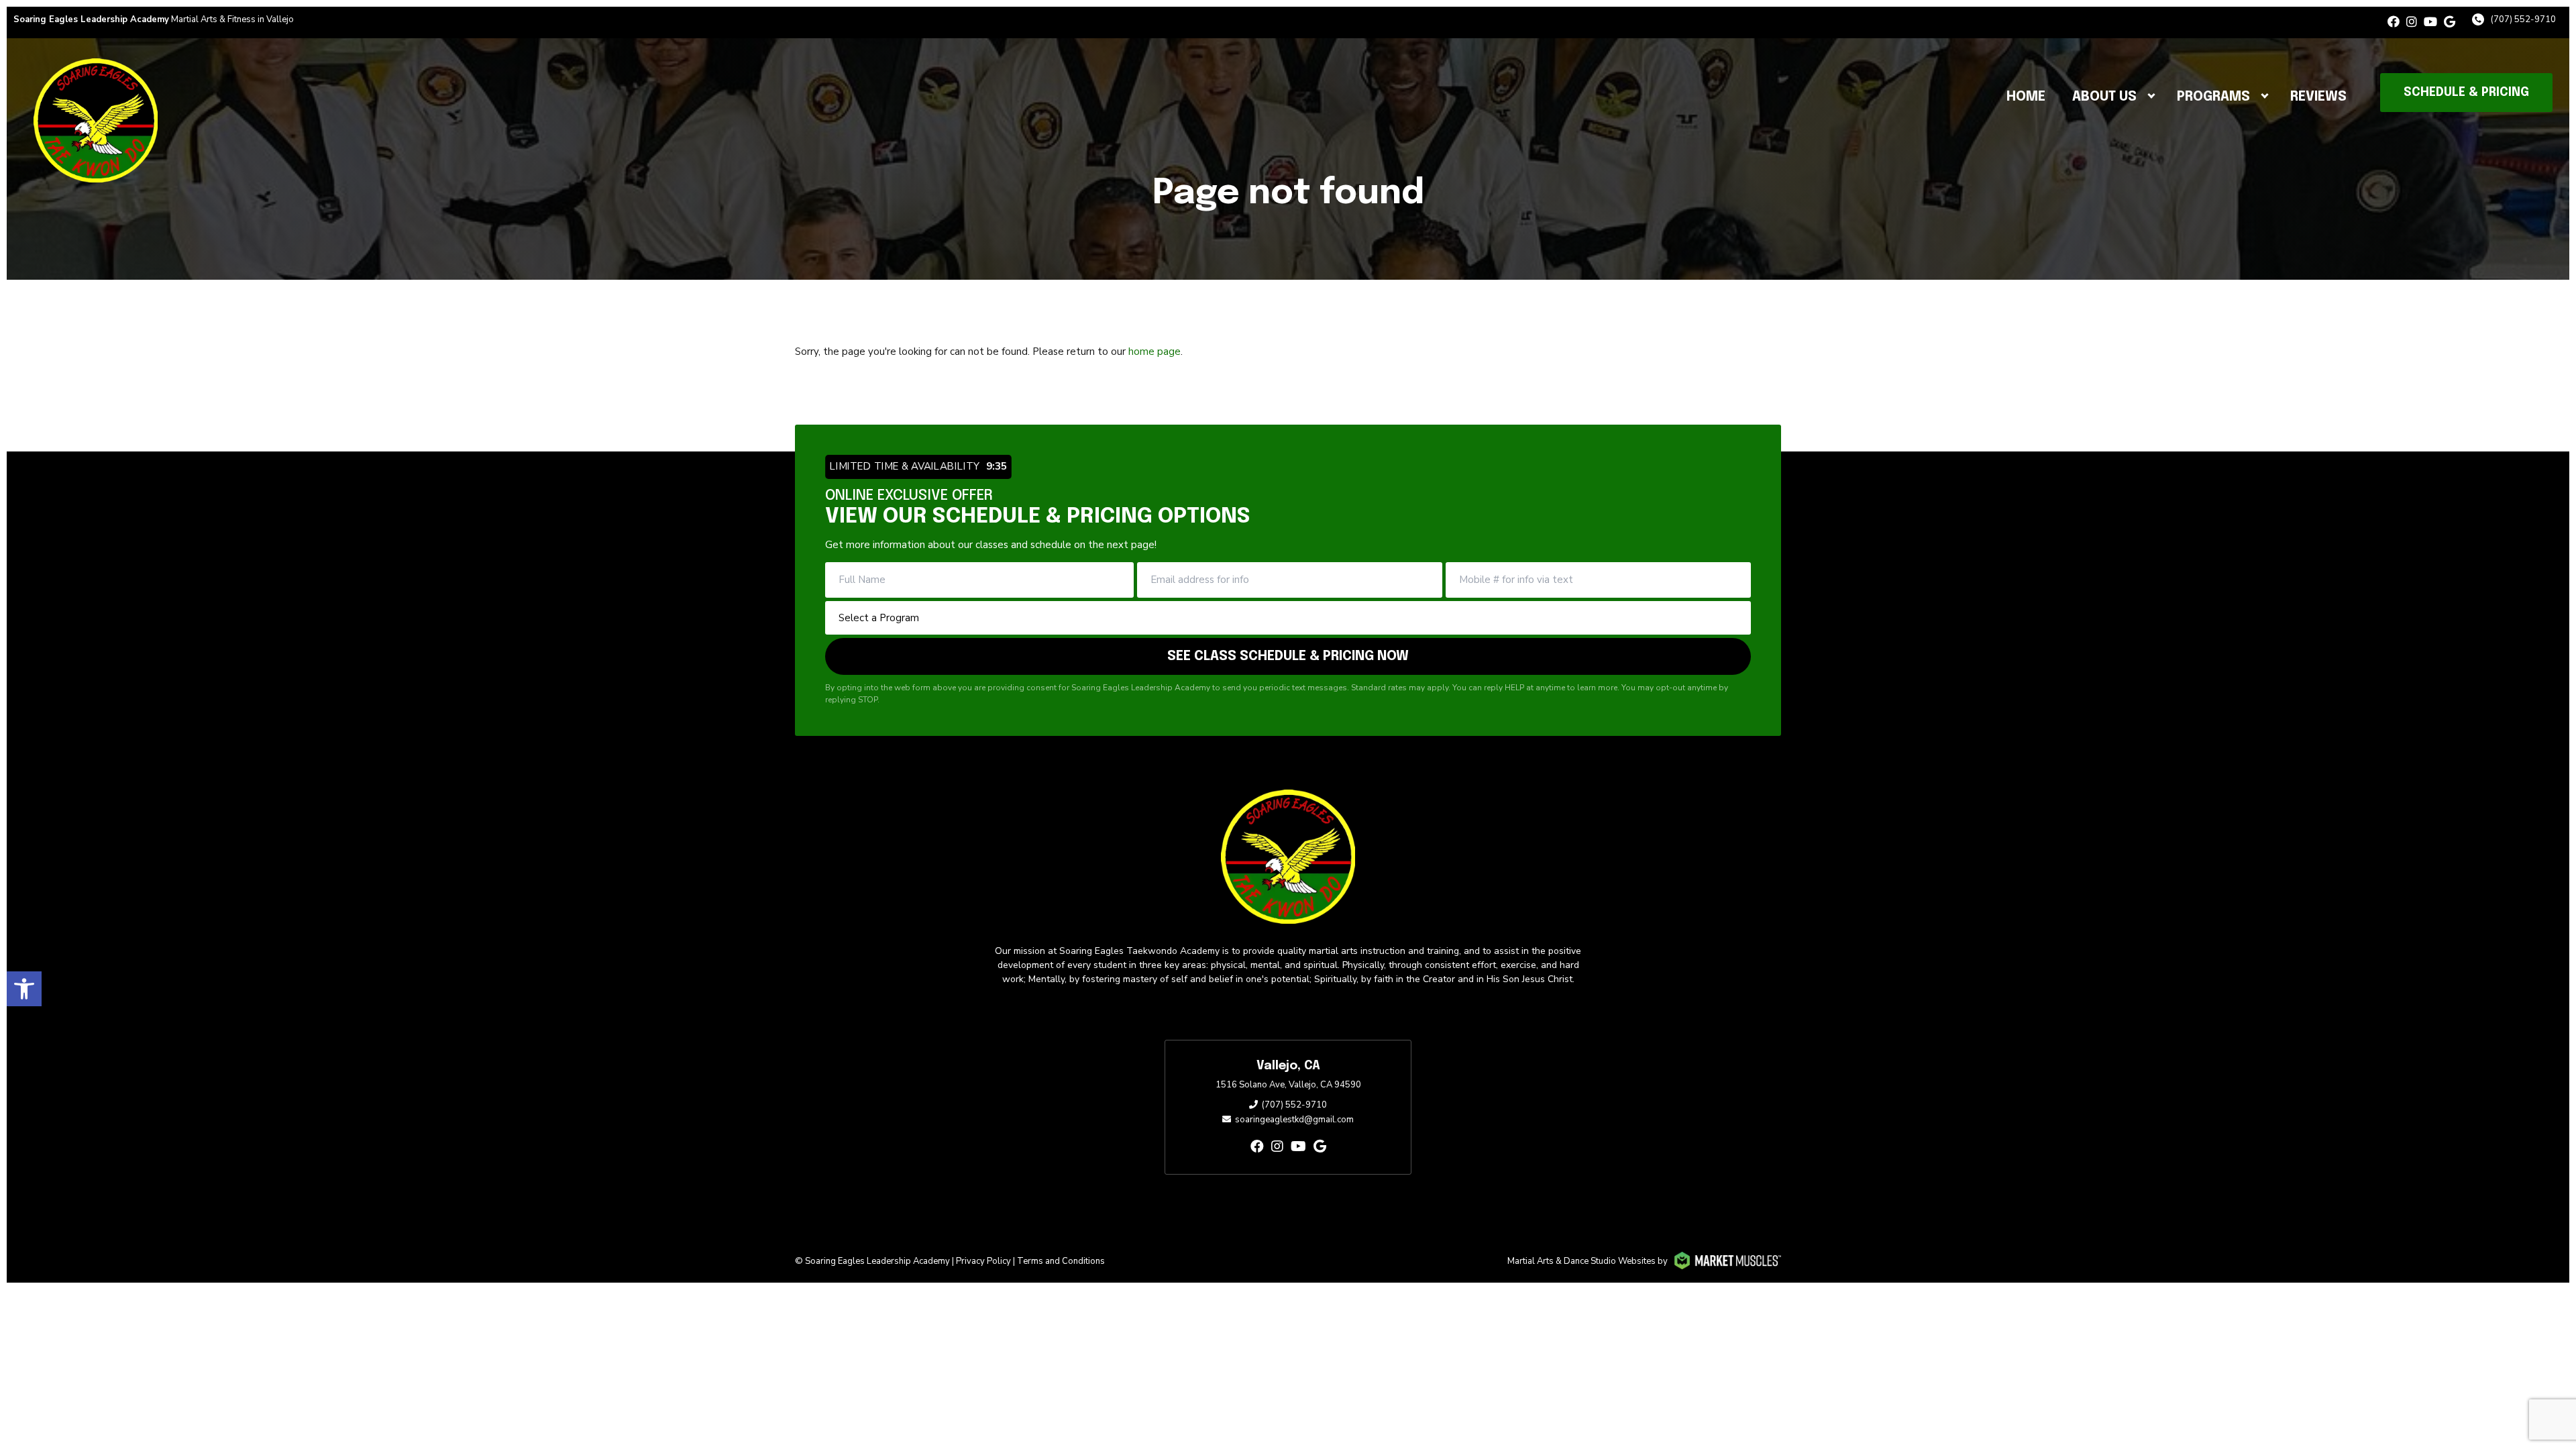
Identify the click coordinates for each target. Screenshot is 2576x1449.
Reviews (2318, 97)
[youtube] (2430, 22)
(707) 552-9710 (2523, 19)
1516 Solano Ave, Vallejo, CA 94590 (1288, 1085)
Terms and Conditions (1061, 1261)
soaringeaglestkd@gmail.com (1294, 1120)
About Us (2104, 97)
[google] (2450, 22)
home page (1155, 352)
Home (2026, 97)
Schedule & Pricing (2466, 93)
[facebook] (2394, 22)
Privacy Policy (983, 1261)
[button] (24, 989)
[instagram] (2412, 22)
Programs (2213, 97)
